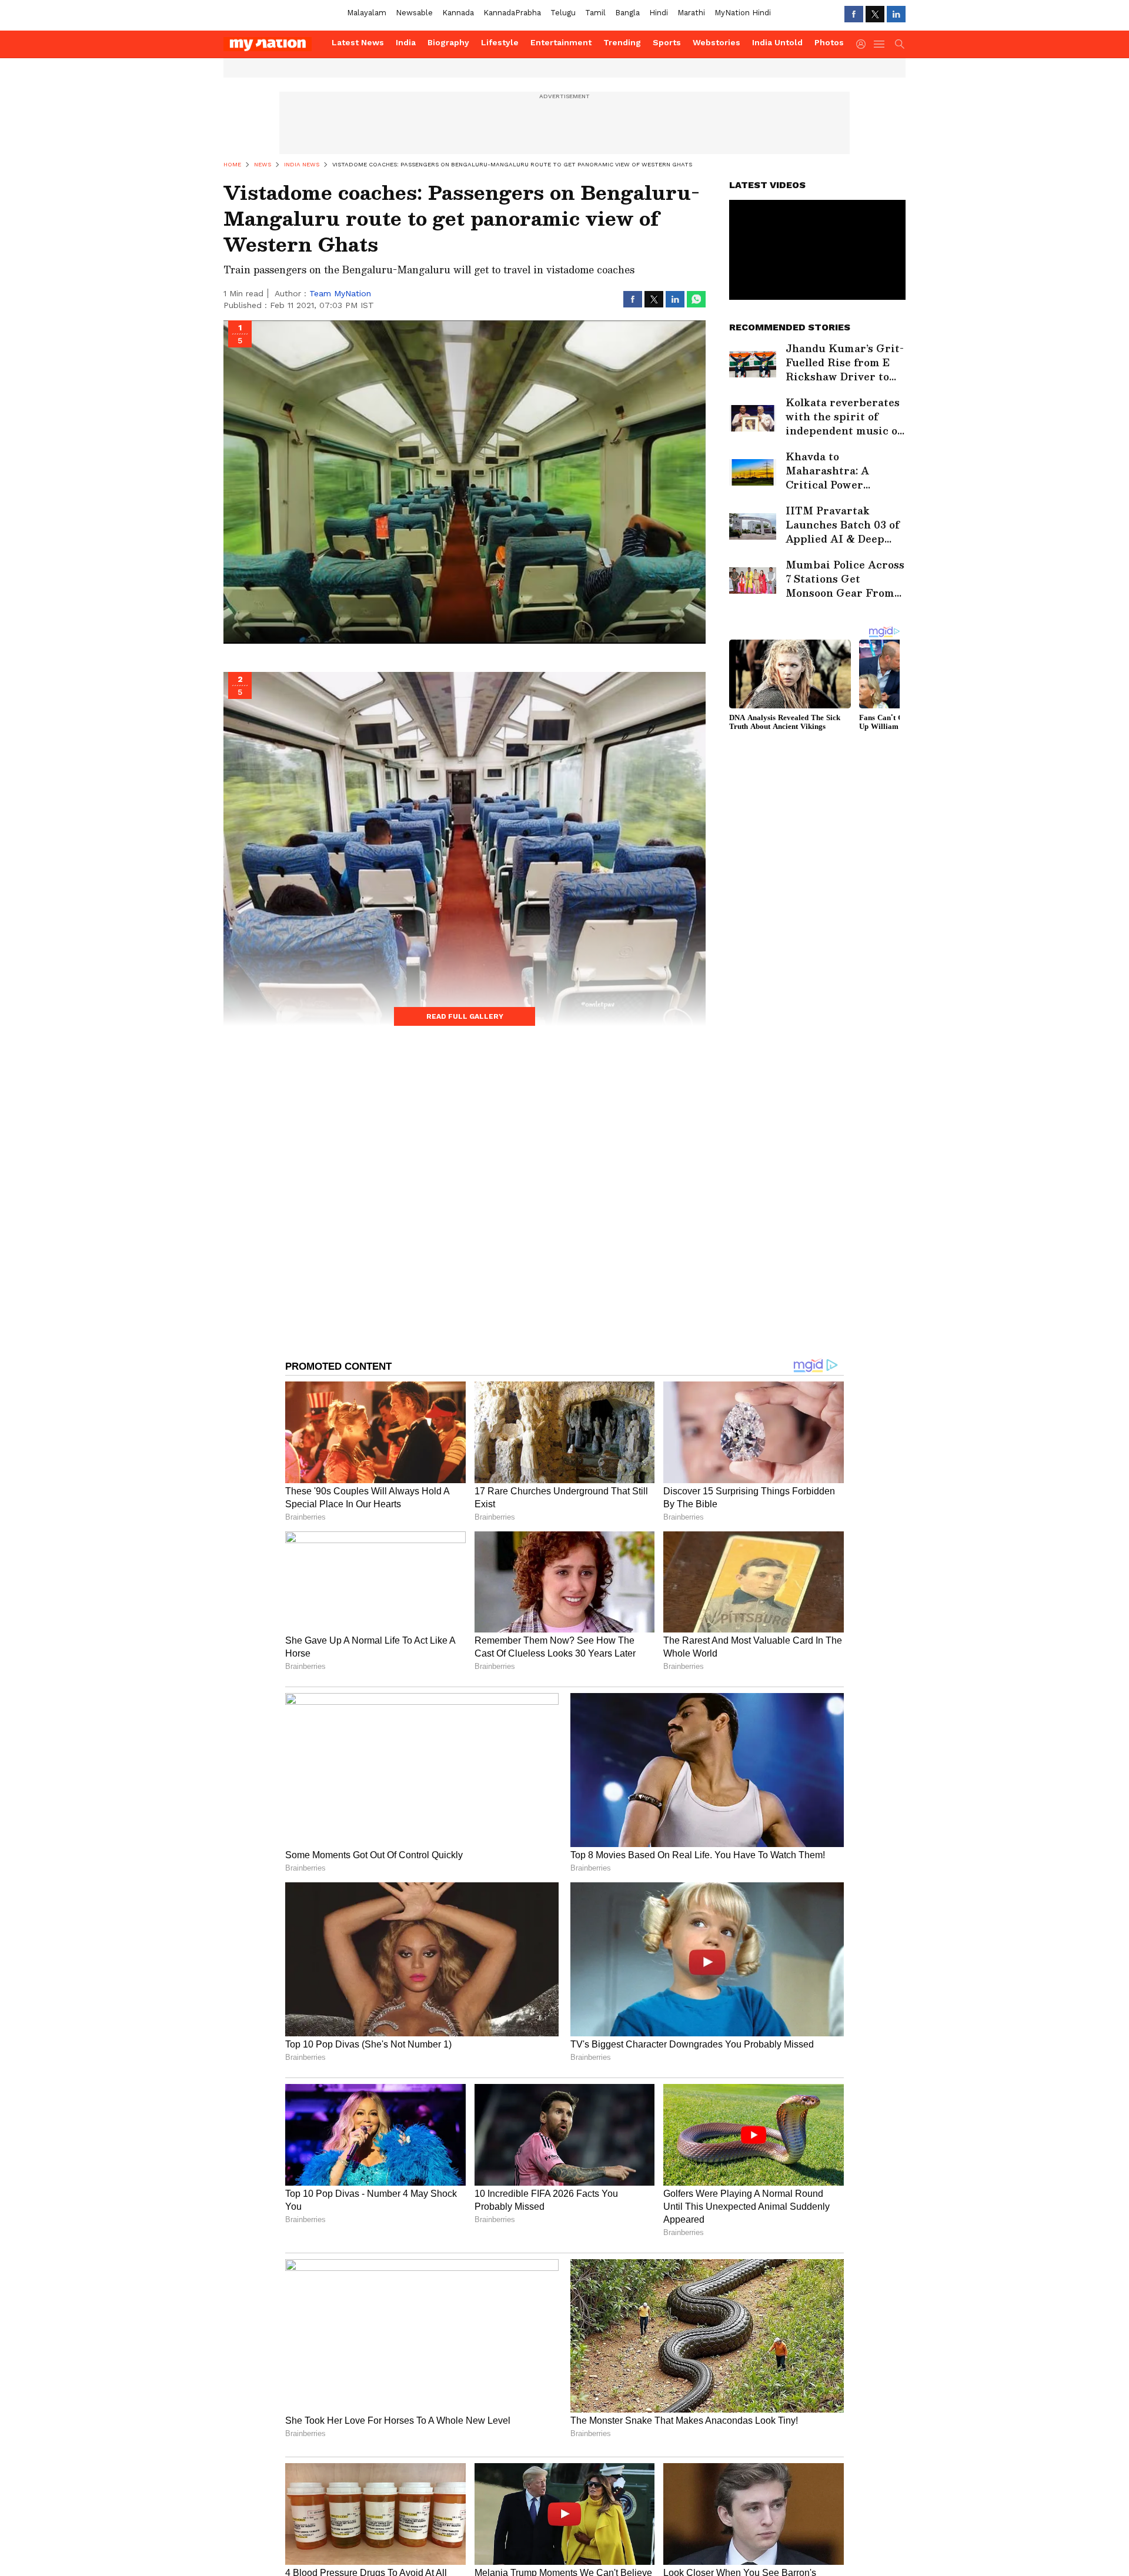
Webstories (717, 42)
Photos (829, 42)
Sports (667, 42)
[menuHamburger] (880, 44)
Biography (448, 42)
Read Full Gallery (465, 1016)
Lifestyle (500, 42)
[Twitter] (875, 14)
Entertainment (561, 42)
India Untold (777, 42)
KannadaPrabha (512, 13)
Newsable (414, 13)
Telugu (563, 13)
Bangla (627, 13)
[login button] (864, 44)
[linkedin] (896, 14)
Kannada (458, 13)
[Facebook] (854, 14)
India (406, 42)
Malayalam (367, 13)
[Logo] (273, 44)
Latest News (358, 42)
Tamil (595, 13)
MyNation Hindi (743, 13)
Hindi (659, 13)
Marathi (691, 13)
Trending (622, 42)
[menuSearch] (900, 44)
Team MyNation (340, 293)
